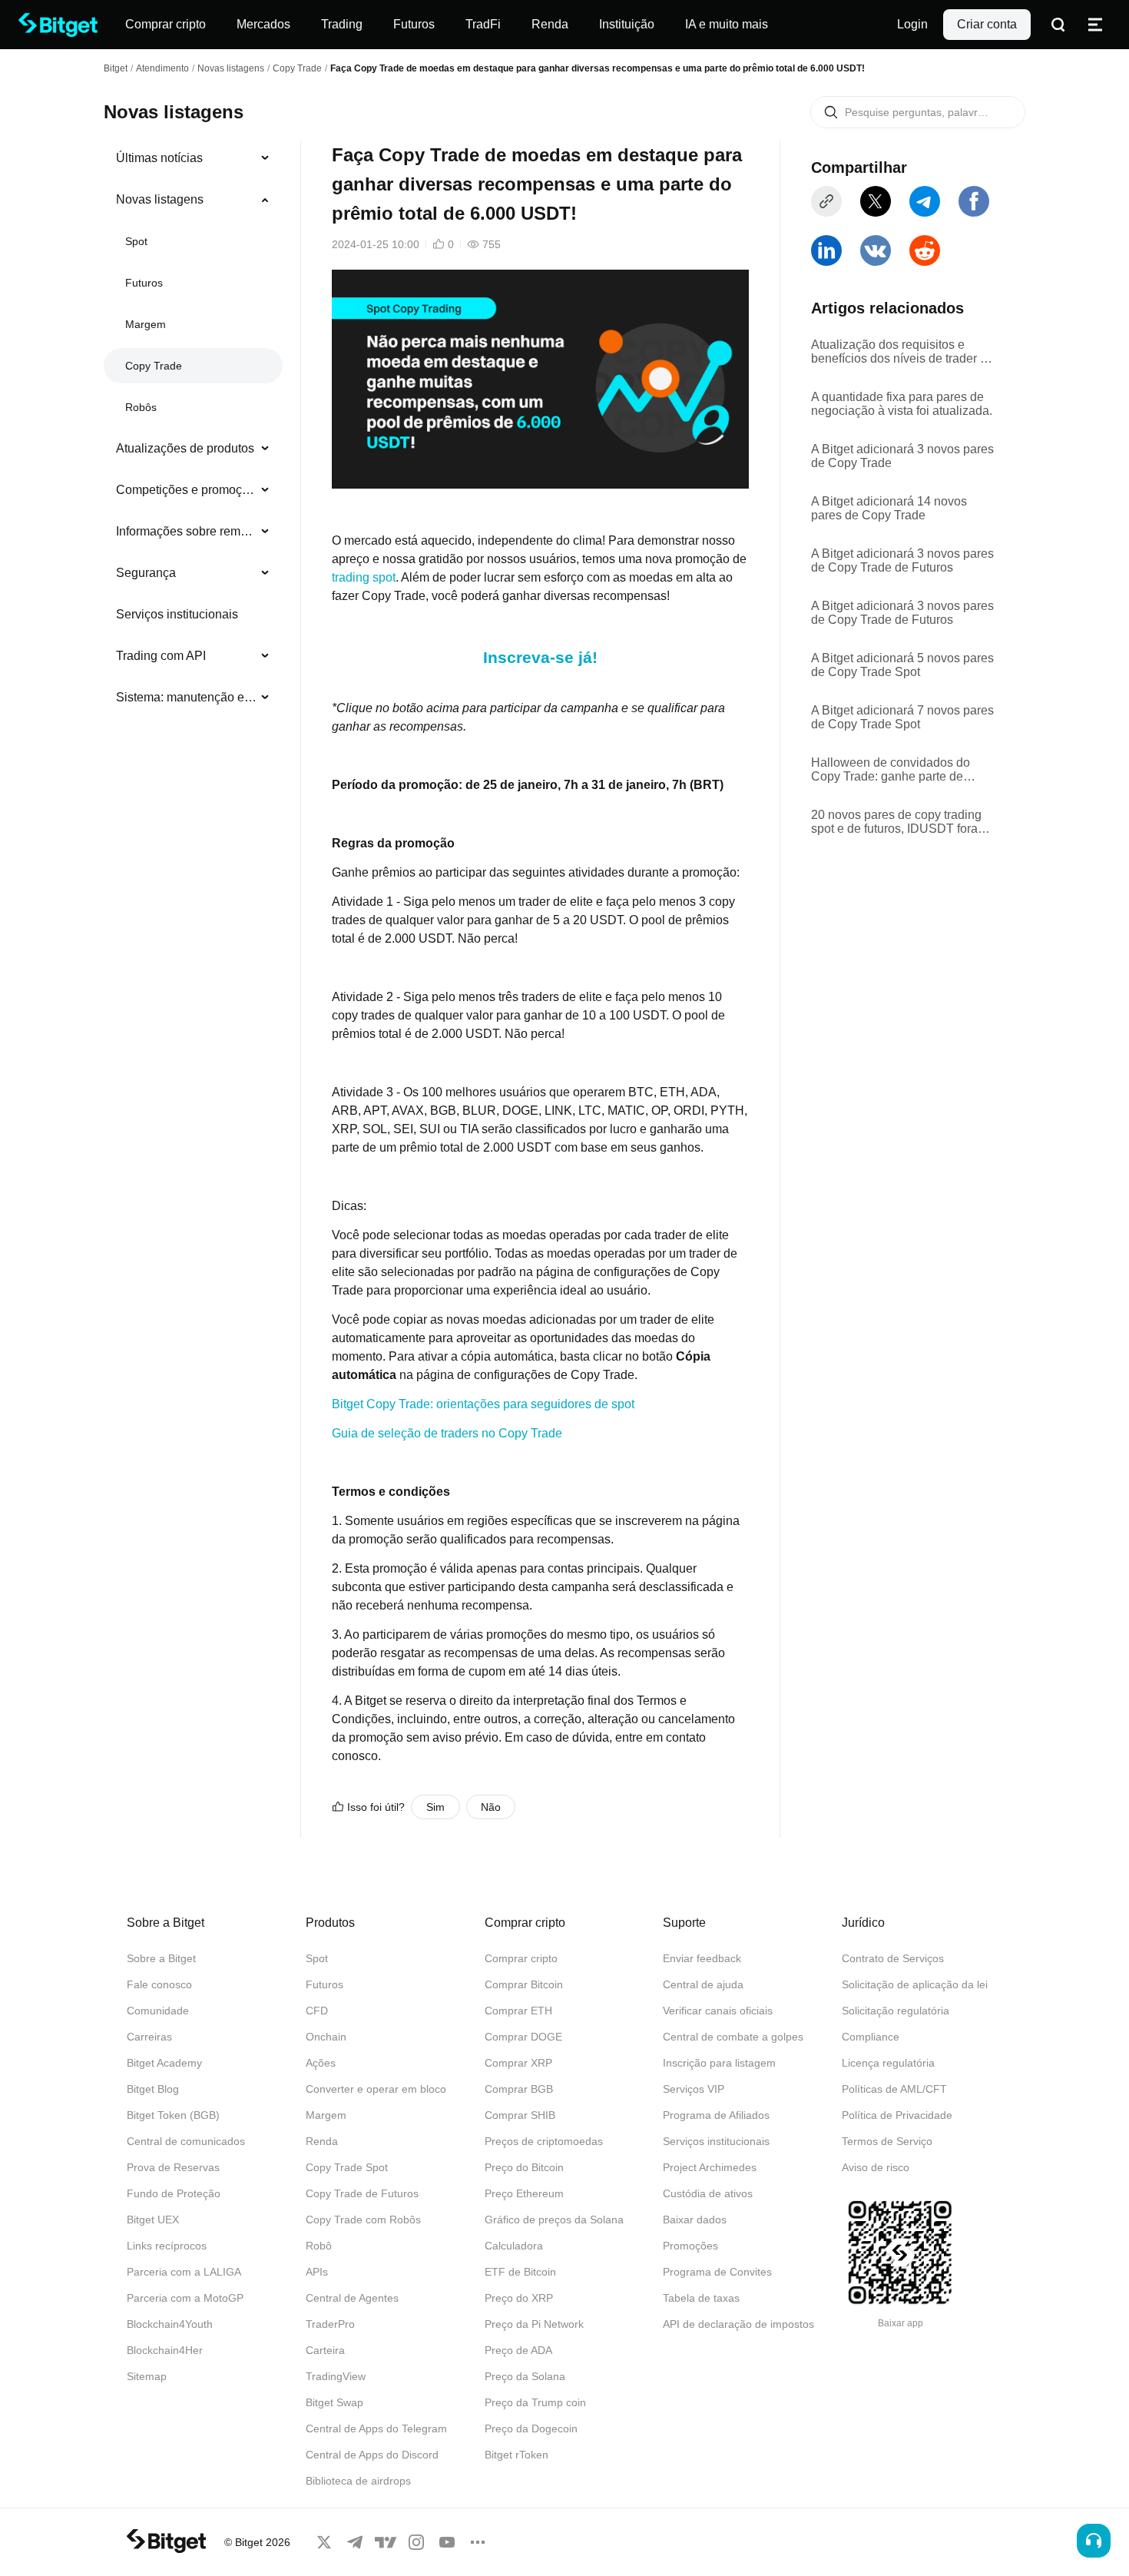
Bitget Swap (334, 2402)
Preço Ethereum (524, 2193)
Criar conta (987, 24)
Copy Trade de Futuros (362, 2193)
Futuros (144, 283)
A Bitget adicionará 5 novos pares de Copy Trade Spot (902, 665)
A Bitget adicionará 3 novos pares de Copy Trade (902, 456)
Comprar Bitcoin (524, 1984)
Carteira (325, 2350)
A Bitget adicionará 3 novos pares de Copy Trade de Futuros (902, 560)
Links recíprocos (167, 2246)
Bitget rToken (516, 2455)
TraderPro (330, 2324)
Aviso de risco (876, 2167)
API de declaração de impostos (738, 2324)
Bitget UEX (153, 2220)
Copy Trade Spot (347, 2167)
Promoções (690, 2246)
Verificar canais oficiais (718, 2011)
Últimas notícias (159, 158)
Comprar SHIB (520, 2115)
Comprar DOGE (523, 2037)
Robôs (141, 407)
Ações (321, 2063)
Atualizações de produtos (185, 448)
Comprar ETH (518, 2011)
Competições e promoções (187, 490)
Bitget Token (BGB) (173, 2115)
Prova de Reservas (173, 2167)
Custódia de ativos (708, 2193)
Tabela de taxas (701, 2298)
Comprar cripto (521, 1958)
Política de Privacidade (897, 2115)
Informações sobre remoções (187, 531)
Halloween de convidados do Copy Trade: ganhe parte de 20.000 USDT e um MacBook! (892, 770)
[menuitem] (193, 158)
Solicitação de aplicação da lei (915, 1984)
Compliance (871, 2037)
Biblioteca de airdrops (358, 2481)
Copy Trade (297, 68)
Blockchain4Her (165, 2350)
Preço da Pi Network (534, 2324)
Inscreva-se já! (540, 657)
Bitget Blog (153, 2089)
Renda (322, 2141)
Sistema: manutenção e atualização (187, 697)
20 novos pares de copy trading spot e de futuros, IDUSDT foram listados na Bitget (899, 822)
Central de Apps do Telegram (376, 2428)
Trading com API (161, 656)
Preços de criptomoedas (544, 2141)
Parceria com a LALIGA (184, 2272)
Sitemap (147, 2376)
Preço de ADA (518, 2350)
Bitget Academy (164, 2063)
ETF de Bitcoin (520, 2272)
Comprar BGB (519, 2089)
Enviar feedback (702, 1958)
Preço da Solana (525, 2376)
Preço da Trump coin (535, 2402)
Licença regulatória (888, 2063)
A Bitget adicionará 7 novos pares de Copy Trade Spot (902, 717)
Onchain (326, 2037)
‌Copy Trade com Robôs (363, 2220)
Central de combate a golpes (733, 2037)
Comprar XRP (518, 2063)
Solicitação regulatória (896, 2011)
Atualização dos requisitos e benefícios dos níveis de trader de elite (902, 352)
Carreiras (149, 2037)
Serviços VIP (694, 2089)
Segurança (146, 573)
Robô (319, 2246)
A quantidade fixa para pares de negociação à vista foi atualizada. (902, 404)
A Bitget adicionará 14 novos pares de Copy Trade (889, 508)
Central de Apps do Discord (372, 2455)
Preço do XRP (519, 2298)
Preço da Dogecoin (531, 2428)
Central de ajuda (703, 1984)
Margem (146, 324)
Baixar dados (695, 2220)
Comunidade (158, 2011)
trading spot (364, 577)
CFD (317, 2011)
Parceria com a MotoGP (185, 2298)
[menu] (193, 431)
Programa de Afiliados (716, 2115)
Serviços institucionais (177, 614)
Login (912, 24)
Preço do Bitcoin (524, 2167)
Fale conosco (159, 1984)
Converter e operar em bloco (376, 2089)
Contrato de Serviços (893, 1958)
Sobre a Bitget (161, 1958)
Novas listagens (231, 68)
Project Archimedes (710, 2167)
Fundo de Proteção (174, 2193)
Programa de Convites (717, 2272)
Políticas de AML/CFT (894, 2089)
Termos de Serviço (887, 2141)
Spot (136, 241)
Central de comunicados (186, 2141)
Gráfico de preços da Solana (554, 2220)
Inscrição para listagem (719, 2063)
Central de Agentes (352, 2298)
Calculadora (514, 2246)
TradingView (336, 2376)
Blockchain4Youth (170, 2324)
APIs (317, 2272)
